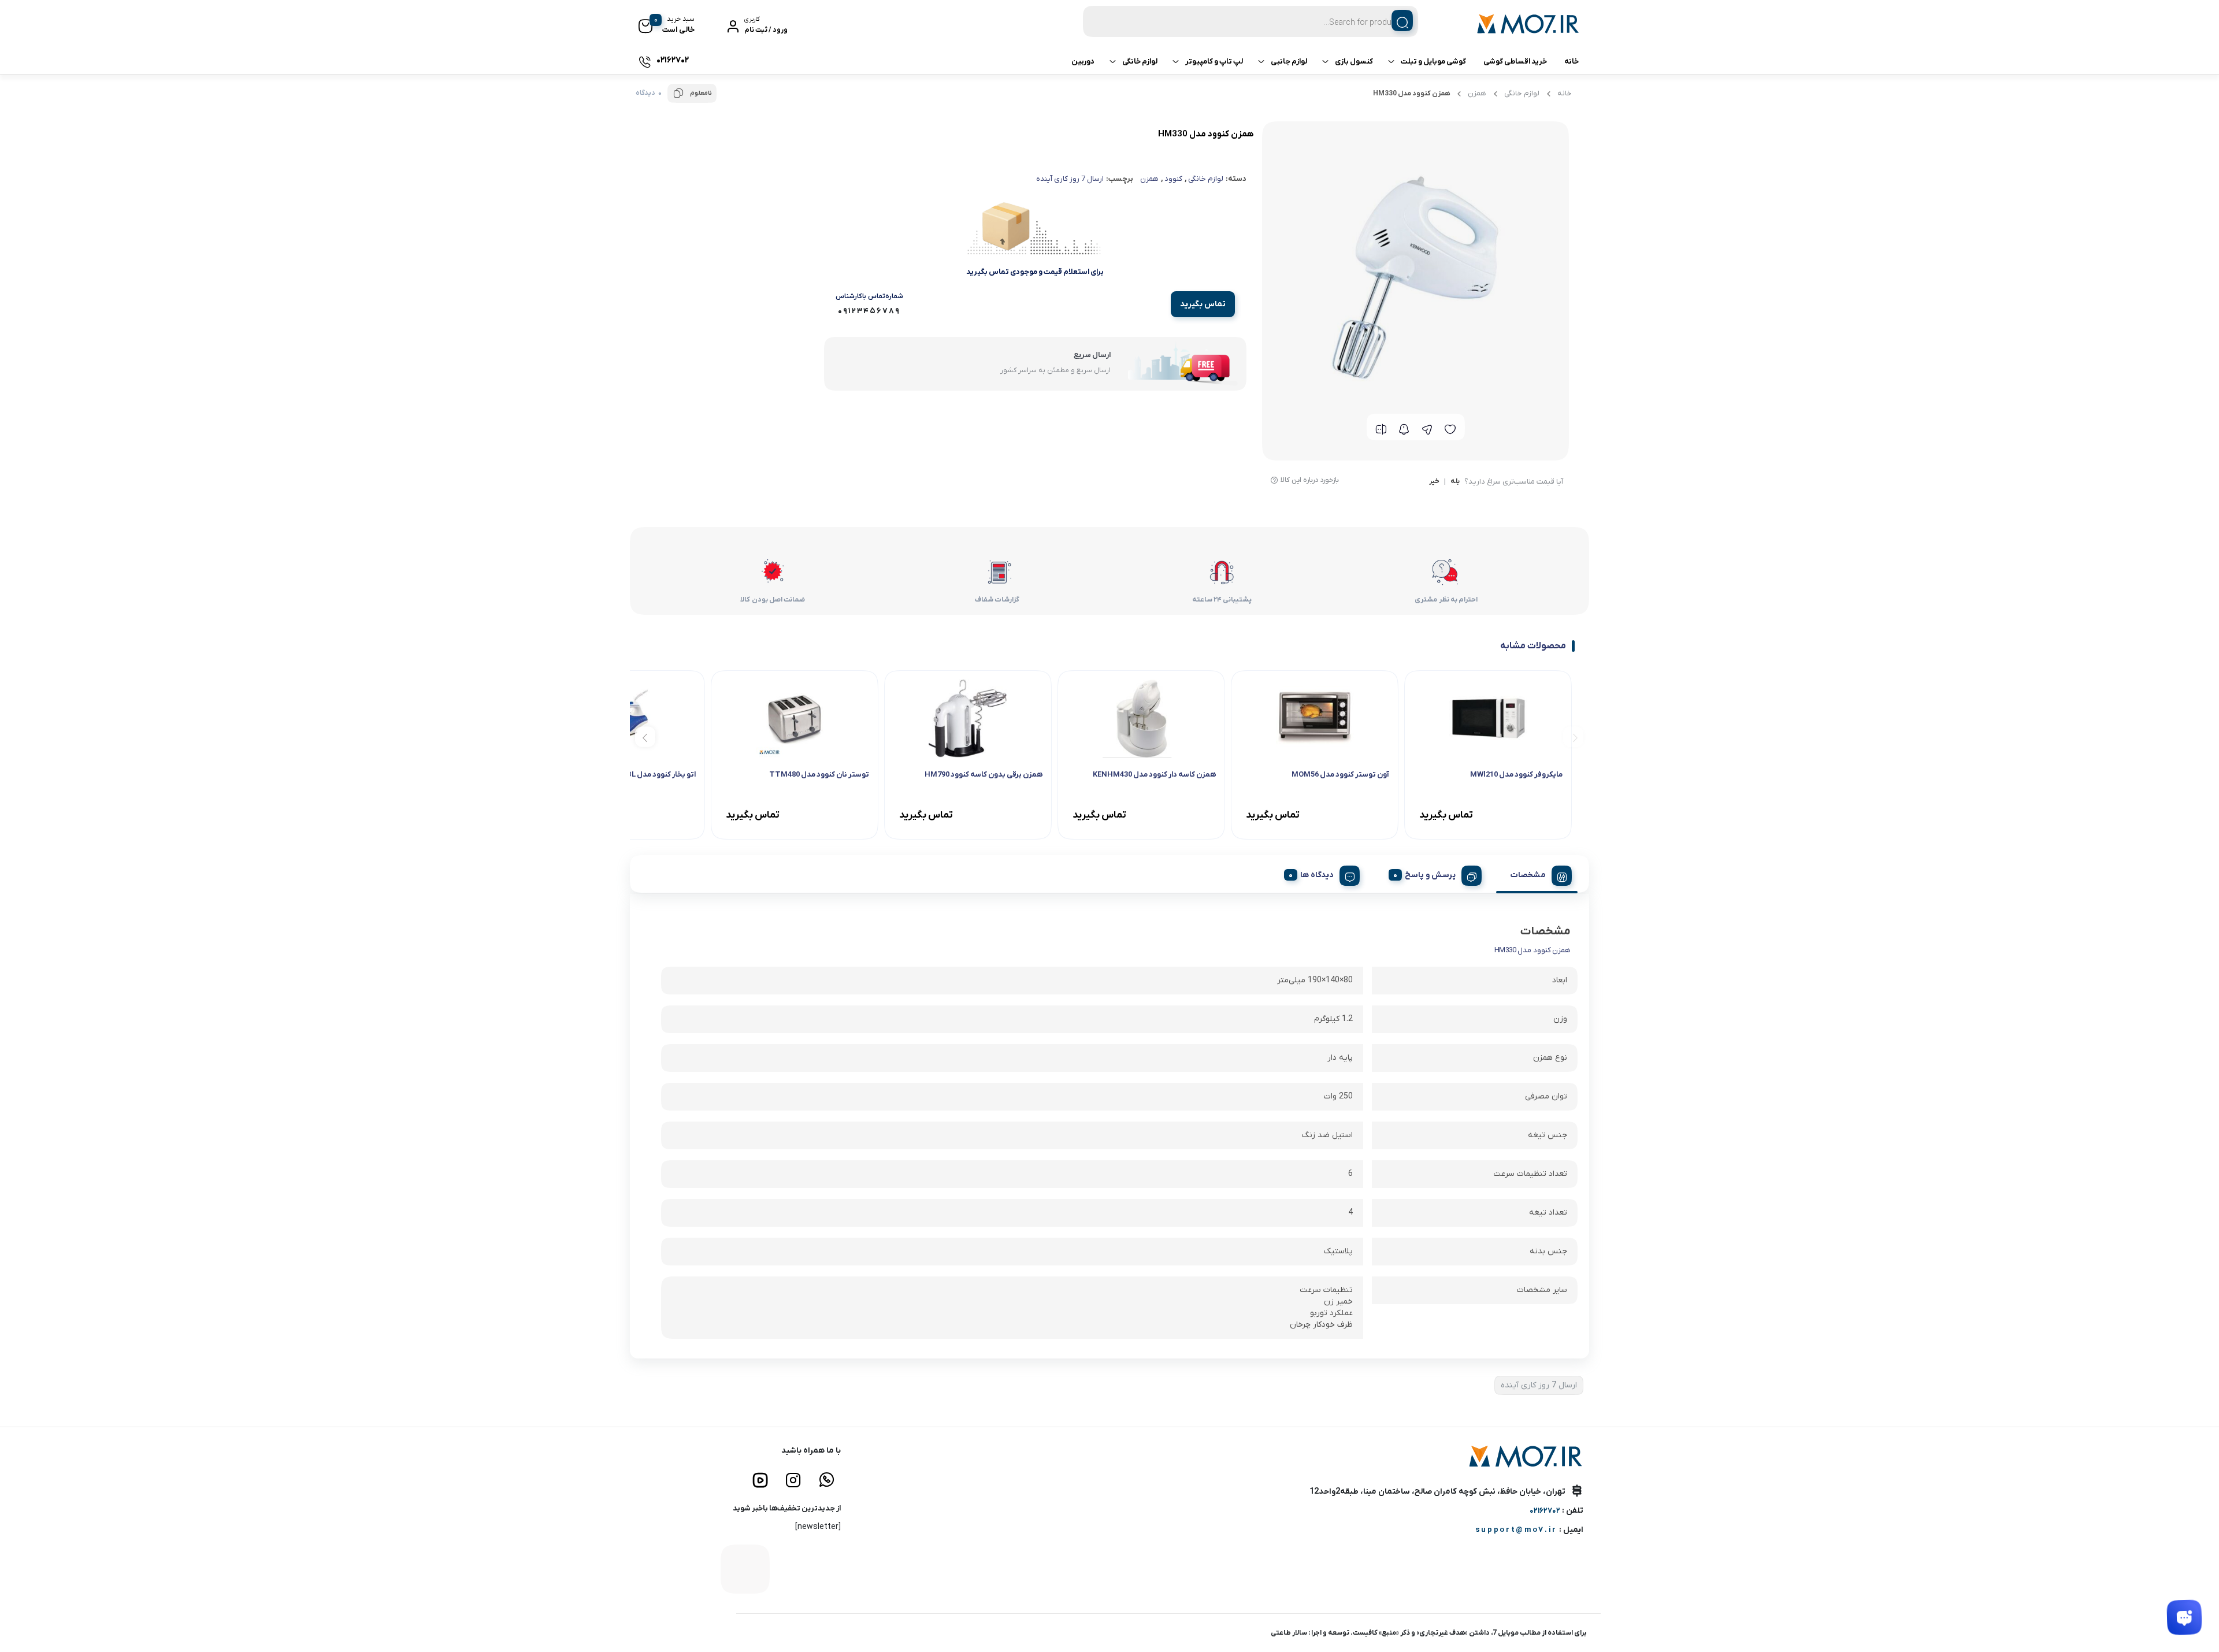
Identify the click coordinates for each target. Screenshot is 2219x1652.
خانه (1572, 62)
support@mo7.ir (1516, 1530)
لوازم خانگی (1140, 62)
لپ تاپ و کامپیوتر (1214, 62)
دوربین (1083, 62)
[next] (645, 736)
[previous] (1573, 736)
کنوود (1173, 179)
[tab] (1537, 874)
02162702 (1545, 1511)
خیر (1434, 482)
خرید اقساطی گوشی (1515, 62)
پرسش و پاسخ (1430, 875)
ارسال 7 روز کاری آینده (1070, 179)
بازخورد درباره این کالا (1310, 480)
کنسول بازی (1354, 62)
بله (1455, 482)
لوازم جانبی (1289, 62)
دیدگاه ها (1317, 875)
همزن (1477, 93)
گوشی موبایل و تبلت (1433, 62)
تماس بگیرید (1203, 304)
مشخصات (1528, 875)
